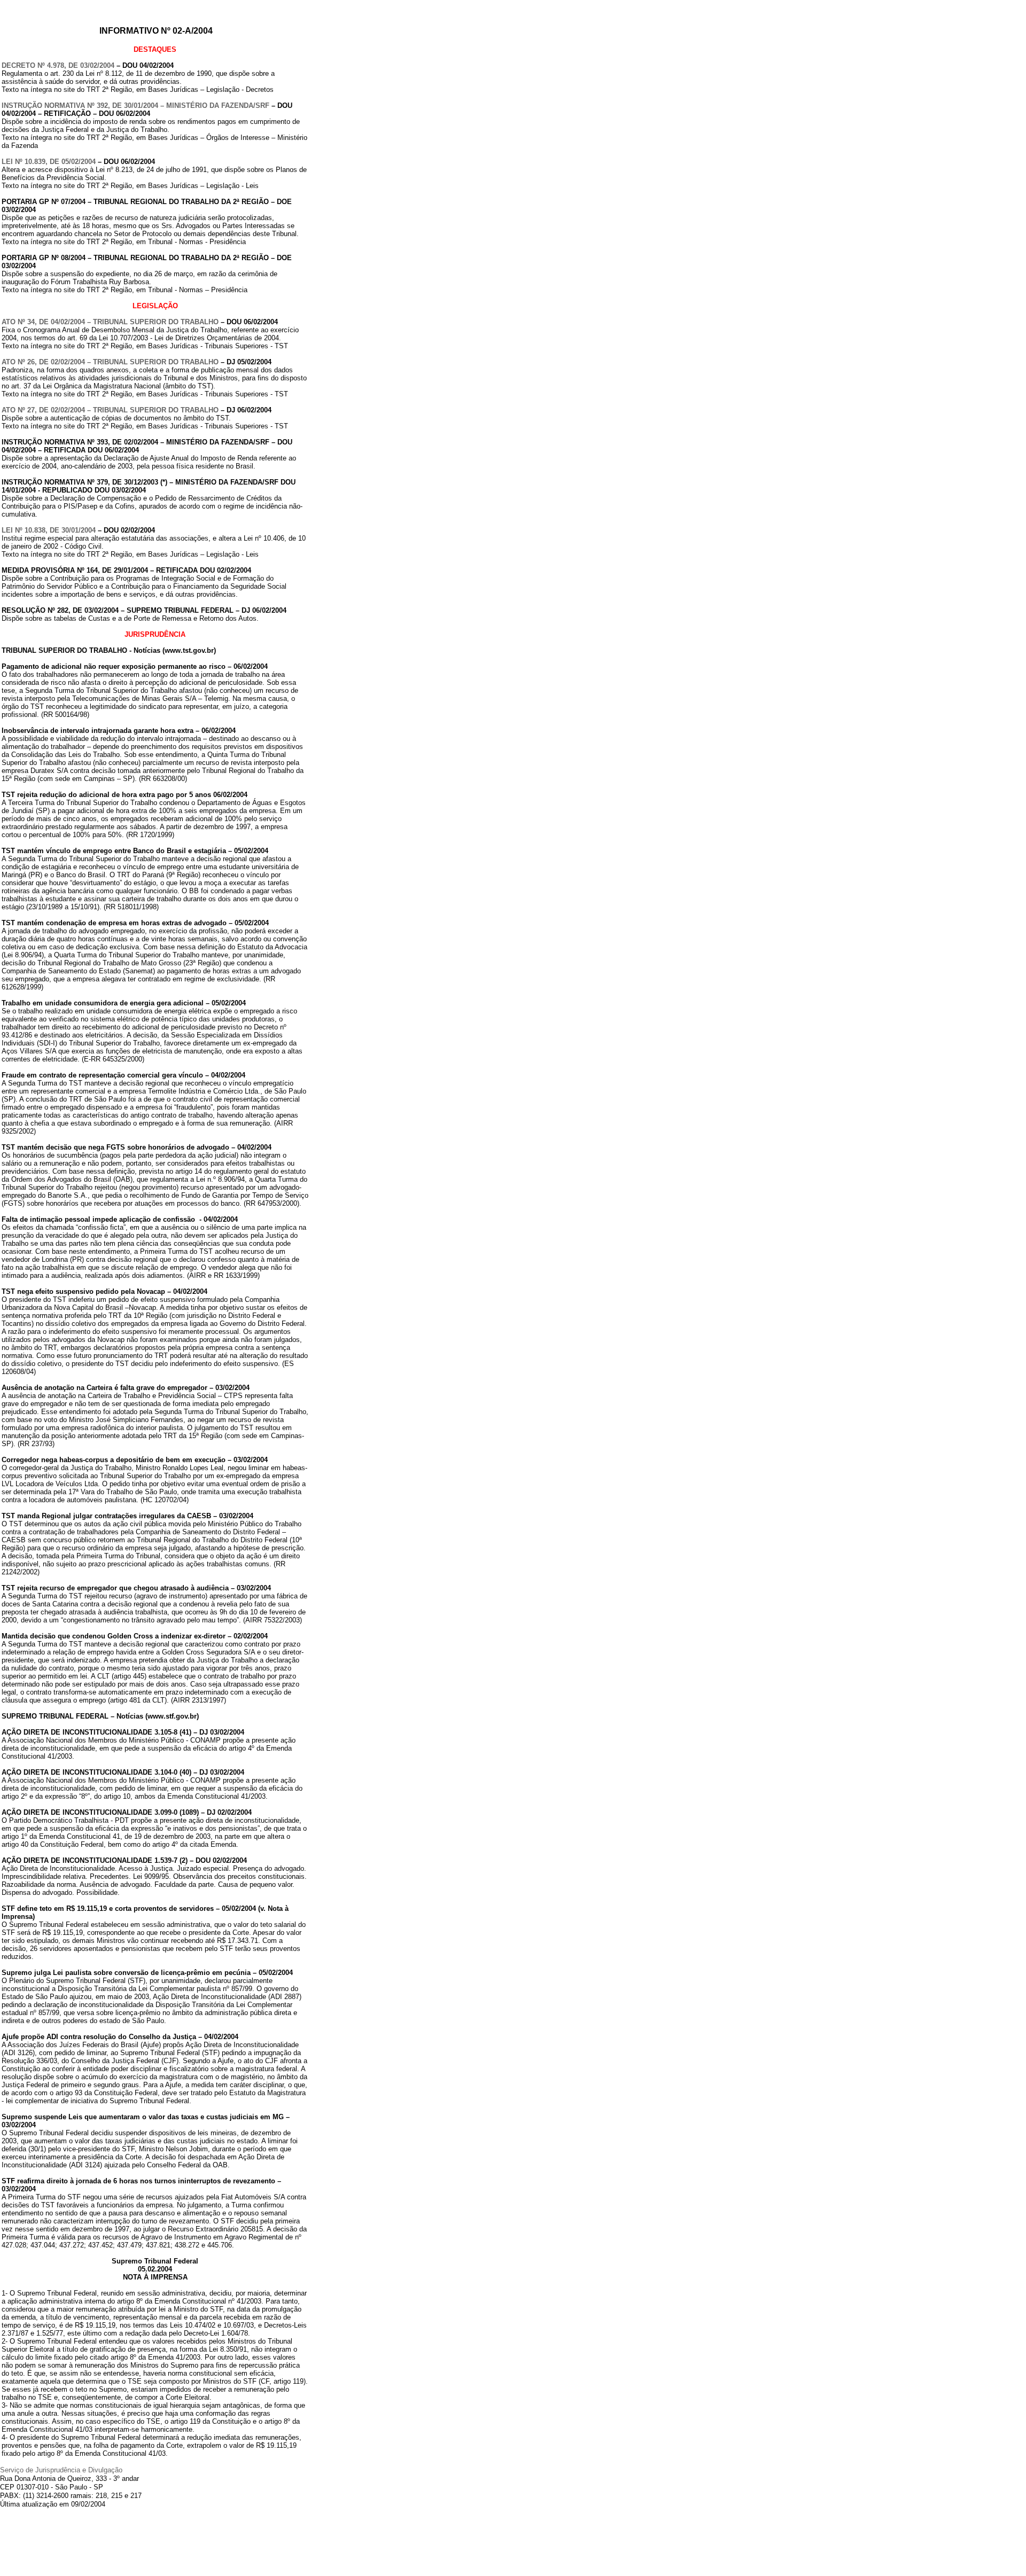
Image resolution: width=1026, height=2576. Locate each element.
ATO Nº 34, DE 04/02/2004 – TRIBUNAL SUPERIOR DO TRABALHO (110, 322)
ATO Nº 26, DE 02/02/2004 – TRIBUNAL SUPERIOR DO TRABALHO (110, 362)
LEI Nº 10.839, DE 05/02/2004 (49, 162)
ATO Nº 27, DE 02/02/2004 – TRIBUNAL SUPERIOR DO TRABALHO (110, 410)
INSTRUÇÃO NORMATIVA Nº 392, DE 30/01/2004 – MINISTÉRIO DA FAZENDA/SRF (135, 106)
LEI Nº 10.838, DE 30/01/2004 (49, 530)
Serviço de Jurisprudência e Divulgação (61, 2470)
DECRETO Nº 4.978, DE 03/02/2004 (58, 65)
